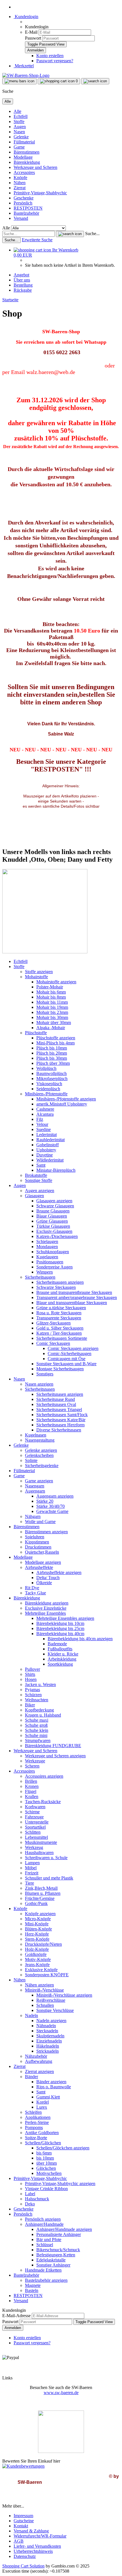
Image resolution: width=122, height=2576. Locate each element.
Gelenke (21, 137)
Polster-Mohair (50, 987)
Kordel (43, 2102)
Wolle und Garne (40, 1522)
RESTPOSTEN (28, 208)
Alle (17, 111)
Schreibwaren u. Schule (46, 1858)
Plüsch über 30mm (53, 1063)
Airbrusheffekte (39, 1567)
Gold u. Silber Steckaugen (60, 1328)
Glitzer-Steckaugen (53, 1323)
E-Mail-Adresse (16, 2316)
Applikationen (38, 2117)
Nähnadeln (46, 2026)
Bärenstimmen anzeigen (46, 1532)
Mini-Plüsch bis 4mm (55, 1043)
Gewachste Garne (52, 1511)
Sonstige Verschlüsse (55, 2010)
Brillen (31, 1781)
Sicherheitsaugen (40, 1277)
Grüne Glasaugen (52, 1221)
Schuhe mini (36, 1735)
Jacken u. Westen (40, 1684)
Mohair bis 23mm (52, 1012)
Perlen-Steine (37, 2122)
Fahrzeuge (34, 1817)
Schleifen (33, 2112)
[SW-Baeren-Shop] (26, 75)
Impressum (23, 2516)
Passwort (33, 38)
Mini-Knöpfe (37, 1924)
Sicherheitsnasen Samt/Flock (62, 1415)
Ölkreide (44, 1583)
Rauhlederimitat (51, 1140)
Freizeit (32, 1873)
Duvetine (45, 1155)
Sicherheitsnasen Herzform (60, 1425)
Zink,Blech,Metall (41, 1888)
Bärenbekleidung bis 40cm (60, 1634)
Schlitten (33, 1832)
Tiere (30, 1883)
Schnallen (45, 2005)
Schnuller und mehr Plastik (49, 1878)
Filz (40, 1119)
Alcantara (45, 1114)
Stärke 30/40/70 (51, 1506)
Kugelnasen (36, 1435)
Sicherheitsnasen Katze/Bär (61, 1420)
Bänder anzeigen (51, 2082)
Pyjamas (32, 1690)
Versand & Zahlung (31, 2531)
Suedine (44, 1129)
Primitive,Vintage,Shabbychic (40, 193)
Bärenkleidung (27, 162)
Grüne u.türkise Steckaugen (61, 1308)
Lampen (32, 1863)
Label (30, 2194)
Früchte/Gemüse (40, 1898)
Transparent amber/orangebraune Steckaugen (77, 1297)
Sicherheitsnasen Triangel (59, 1410)
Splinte (31, 1460)
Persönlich (23, 203)
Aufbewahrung (39, 2061)
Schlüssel (45, 2245)
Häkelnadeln (48, 2046)
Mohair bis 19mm (52, 1007)
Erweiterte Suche (37, 240)
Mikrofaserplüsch (52, 1079)
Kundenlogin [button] (26, 17)
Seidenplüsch (48, 1089)
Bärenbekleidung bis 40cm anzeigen (80, 1639)
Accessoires (24, 172)
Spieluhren (35, 1537)
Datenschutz (25, 2556)
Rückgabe (23, 290)
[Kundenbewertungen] (23, 2466)
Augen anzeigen (40, 1191)
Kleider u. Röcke (63, 1654)
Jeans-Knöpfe (37, 1965)
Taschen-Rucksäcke (43, 1802)
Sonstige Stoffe (39, 1180)
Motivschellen (49, 2173)
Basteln (32, 2290)
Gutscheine (24, 2521)
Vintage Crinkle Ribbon (46, 2189)
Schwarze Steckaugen (56, 1287)
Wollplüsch (46, 1068)
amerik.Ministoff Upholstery (62, 1104)
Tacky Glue (35, 1593)
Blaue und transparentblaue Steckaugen (72, 1303)
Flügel (31, 1791)
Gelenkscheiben (39, 1455)
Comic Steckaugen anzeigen (73, 1348)
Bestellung (23, 285)
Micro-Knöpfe (38, 1919)
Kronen (32, 1786)
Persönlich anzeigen (43, 2219)
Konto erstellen (50, 56)
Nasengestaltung (40, 1440)
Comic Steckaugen (53, 1343)
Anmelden (13, 2328)
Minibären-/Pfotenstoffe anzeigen (66, 1099)
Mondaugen (47, 1247)
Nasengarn (35, 1486)
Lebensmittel (36, 1837)
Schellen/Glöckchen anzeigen (63, 2148)
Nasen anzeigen (39, 1384)
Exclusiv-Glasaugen (54, 1231)
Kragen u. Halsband (43, 1715)
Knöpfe (20, 178)
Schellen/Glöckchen (43, 2143)
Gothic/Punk (36, 1903)
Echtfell (21, 116)
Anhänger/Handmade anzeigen (64, 2229)
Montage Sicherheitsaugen (60, 1369)
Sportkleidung (60, 1664)
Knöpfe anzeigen (40, 1914)
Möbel (31, 1868)
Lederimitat (47, 1135)
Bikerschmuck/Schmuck (58, 2250)
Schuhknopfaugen (53, 1252)
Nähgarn (33, 1516)
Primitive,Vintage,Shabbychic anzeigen (60, 2183)
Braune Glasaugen (53, 1211)
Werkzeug (34, 1847)
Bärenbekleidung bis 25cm (60, 1628)
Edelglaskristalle (51, 2260)
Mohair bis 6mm (51, 992)
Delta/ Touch (48, 1578)
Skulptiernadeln (50, 2036)
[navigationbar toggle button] (19, 81)
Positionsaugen (50, 1262)
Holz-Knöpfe (37, 1949)
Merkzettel (24, 66)
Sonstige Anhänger (53, 2265)
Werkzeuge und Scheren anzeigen (55, 1756)
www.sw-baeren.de (61, 2393)
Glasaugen (34, 1196)
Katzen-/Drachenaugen (57, 1236)
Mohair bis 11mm (52, 1002)
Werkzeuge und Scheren (35, 167)
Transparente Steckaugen (59, 1318)
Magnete (33, 2285)
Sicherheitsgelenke (42, 1466)
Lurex (42, 2107)
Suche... (92, 234)
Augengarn (35, 1491)
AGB (19, 2541)
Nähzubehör (36, 2056)
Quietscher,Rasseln (42, 1552)
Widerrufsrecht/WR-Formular (40, 2536)
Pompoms (34, 2127)
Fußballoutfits (60, 1649)
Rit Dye (32, 1588)
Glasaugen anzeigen (54, 1201)
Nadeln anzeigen (51, 2021)
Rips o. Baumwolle (54, 2087)
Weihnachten (37, 1700)
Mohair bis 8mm (51, 997)
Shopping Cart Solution (23, 2566)
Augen (20, 127)
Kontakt (21, 2526)
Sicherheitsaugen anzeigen (60, 1282)
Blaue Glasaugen (52, 1216)
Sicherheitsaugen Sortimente (62, 1338)
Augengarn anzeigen (55, 1496)
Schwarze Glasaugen (55, 1206)
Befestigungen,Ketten (56, 2255)
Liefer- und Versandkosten (37, 2546)
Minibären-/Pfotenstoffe (46, 1094)
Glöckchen (46, 2168)
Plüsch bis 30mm (52, 1058)
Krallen (32, 1796)
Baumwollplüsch (51, 1073)
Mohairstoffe (36, 977)
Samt (41, 1165)
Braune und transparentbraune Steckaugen (74, 1292)
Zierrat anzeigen (39, 2071)
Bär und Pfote (49, 2240)
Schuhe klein (37, 1730)
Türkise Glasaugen (53, 1226)
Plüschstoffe (36, 1033)
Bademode (57, 1644)
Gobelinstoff (48, 1145)
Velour (42, 1124)
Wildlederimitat (50, 1160)
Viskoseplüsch (49, 1084)
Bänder (31, 2077)
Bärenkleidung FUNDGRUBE (53, 1746)
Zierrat (20, 188)
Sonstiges (45, 1374)
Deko (30, 2204)
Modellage (23, 157)
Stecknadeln (47, 2031)
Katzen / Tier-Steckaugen (59, 1333)
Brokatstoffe (36, 1175)
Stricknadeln (48, 2051)
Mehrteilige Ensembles (45, 1613)
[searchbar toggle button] (95, 81)
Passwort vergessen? (55, 61)
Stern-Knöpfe (37, 1939)
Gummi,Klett (48, 2097)
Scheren (32, 1766)
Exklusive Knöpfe (41, 1970)
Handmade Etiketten (43, 2270)
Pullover (32, 1669)
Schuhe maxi (37, 1720)
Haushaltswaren (39, 1853)
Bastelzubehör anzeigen (46, 2280)
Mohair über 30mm (54, 1023)
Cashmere (45, 1109)
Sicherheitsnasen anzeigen (60, 1394)
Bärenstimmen (27, 152)
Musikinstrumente (41, 1842)
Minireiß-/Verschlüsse (44, 1990)
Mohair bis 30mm (52, 1017)
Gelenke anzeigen (41, 1450)
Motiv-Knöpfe (38, 1959)
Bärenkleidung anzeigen (47, 1603)
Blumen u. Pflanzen (43, 1893)
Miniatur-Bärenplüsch (56, 1170)
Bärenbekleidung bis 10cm (60, 1623)
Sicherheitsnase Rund (56, 1399)
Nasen (19, 132)
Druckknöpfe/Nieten (43, 1944)
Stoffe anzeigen (39, 972)
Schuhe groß (36, 1725)
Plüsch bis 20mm (52, 1053)
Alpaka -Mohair (51, 1028)
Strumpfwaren (38, 1740)
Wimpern (45, 1272)
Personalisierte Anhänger (59, 2234)
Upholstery (46, 1150)
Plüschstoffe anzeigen (56, 1038)
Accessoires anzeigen (44, 1776)
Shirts (30, 1674)
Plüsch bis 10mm (52, 1048)
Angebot (21, 275)
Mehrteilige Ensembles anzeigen (65, 1618)
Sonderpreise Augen (54, 1267)
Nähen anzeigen (39, 1985)
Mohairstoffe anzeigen (56, 982)
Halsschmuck (37, 2199)
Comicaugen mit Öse (67, 1359)
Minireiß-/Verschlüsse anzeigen (64, 1995)
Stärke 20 (45, 1501)
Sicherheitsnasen (40, 1389)
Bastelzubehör (26, 213)
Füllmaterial (24, 142)
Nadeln (31, 2015)
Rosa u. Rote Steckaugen (59, 1313)
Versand (21, 218)
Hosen (31, 1679)
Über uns (22, 280)
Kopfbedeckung (39, 1710)
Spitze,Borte (36, 2138)
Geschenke (24, 198)
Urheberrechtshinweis (33, 2551)
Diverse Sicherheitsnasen (59, 1430)
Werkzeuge (35, 1761)
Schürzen (33, 1695)
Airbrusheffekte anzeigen (59, 1572)
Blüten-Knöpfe (38, 1929)
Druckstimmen (38, 1547)
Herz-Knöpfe (37, 1934)
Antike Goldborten (42, 2133)
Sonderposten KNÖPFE (47, 1975)
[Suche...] (70, 234)
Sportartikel (35, 1827)
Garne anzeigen (39, 1481)
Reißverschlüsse (51, 2000)
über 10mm (47, 2163)
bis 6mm (44, 2153)
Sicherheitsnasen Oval (56, 1404)
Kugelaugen (47, 1257)
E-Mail (31, 32)
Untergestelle (37, 1822)
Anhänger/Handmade (44, 2224)
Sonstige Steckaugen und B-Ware (66, 1364)
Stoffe (19, 122)
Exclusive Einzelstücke (46, 1608)
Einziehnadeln (49, 2041)
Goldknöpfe (36, 1954)
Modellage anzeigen (43, 1562)
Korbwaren (35, 1807)
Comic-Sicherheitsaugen (70, 1353)
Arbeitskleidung (62, 1659)
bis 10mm (45, 2158)
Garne (19, 147)
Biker (30, 1705)
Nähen (20, 183)
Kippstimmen (37, 1542)
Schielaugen (47, 1241)
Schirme (32, 1812)
